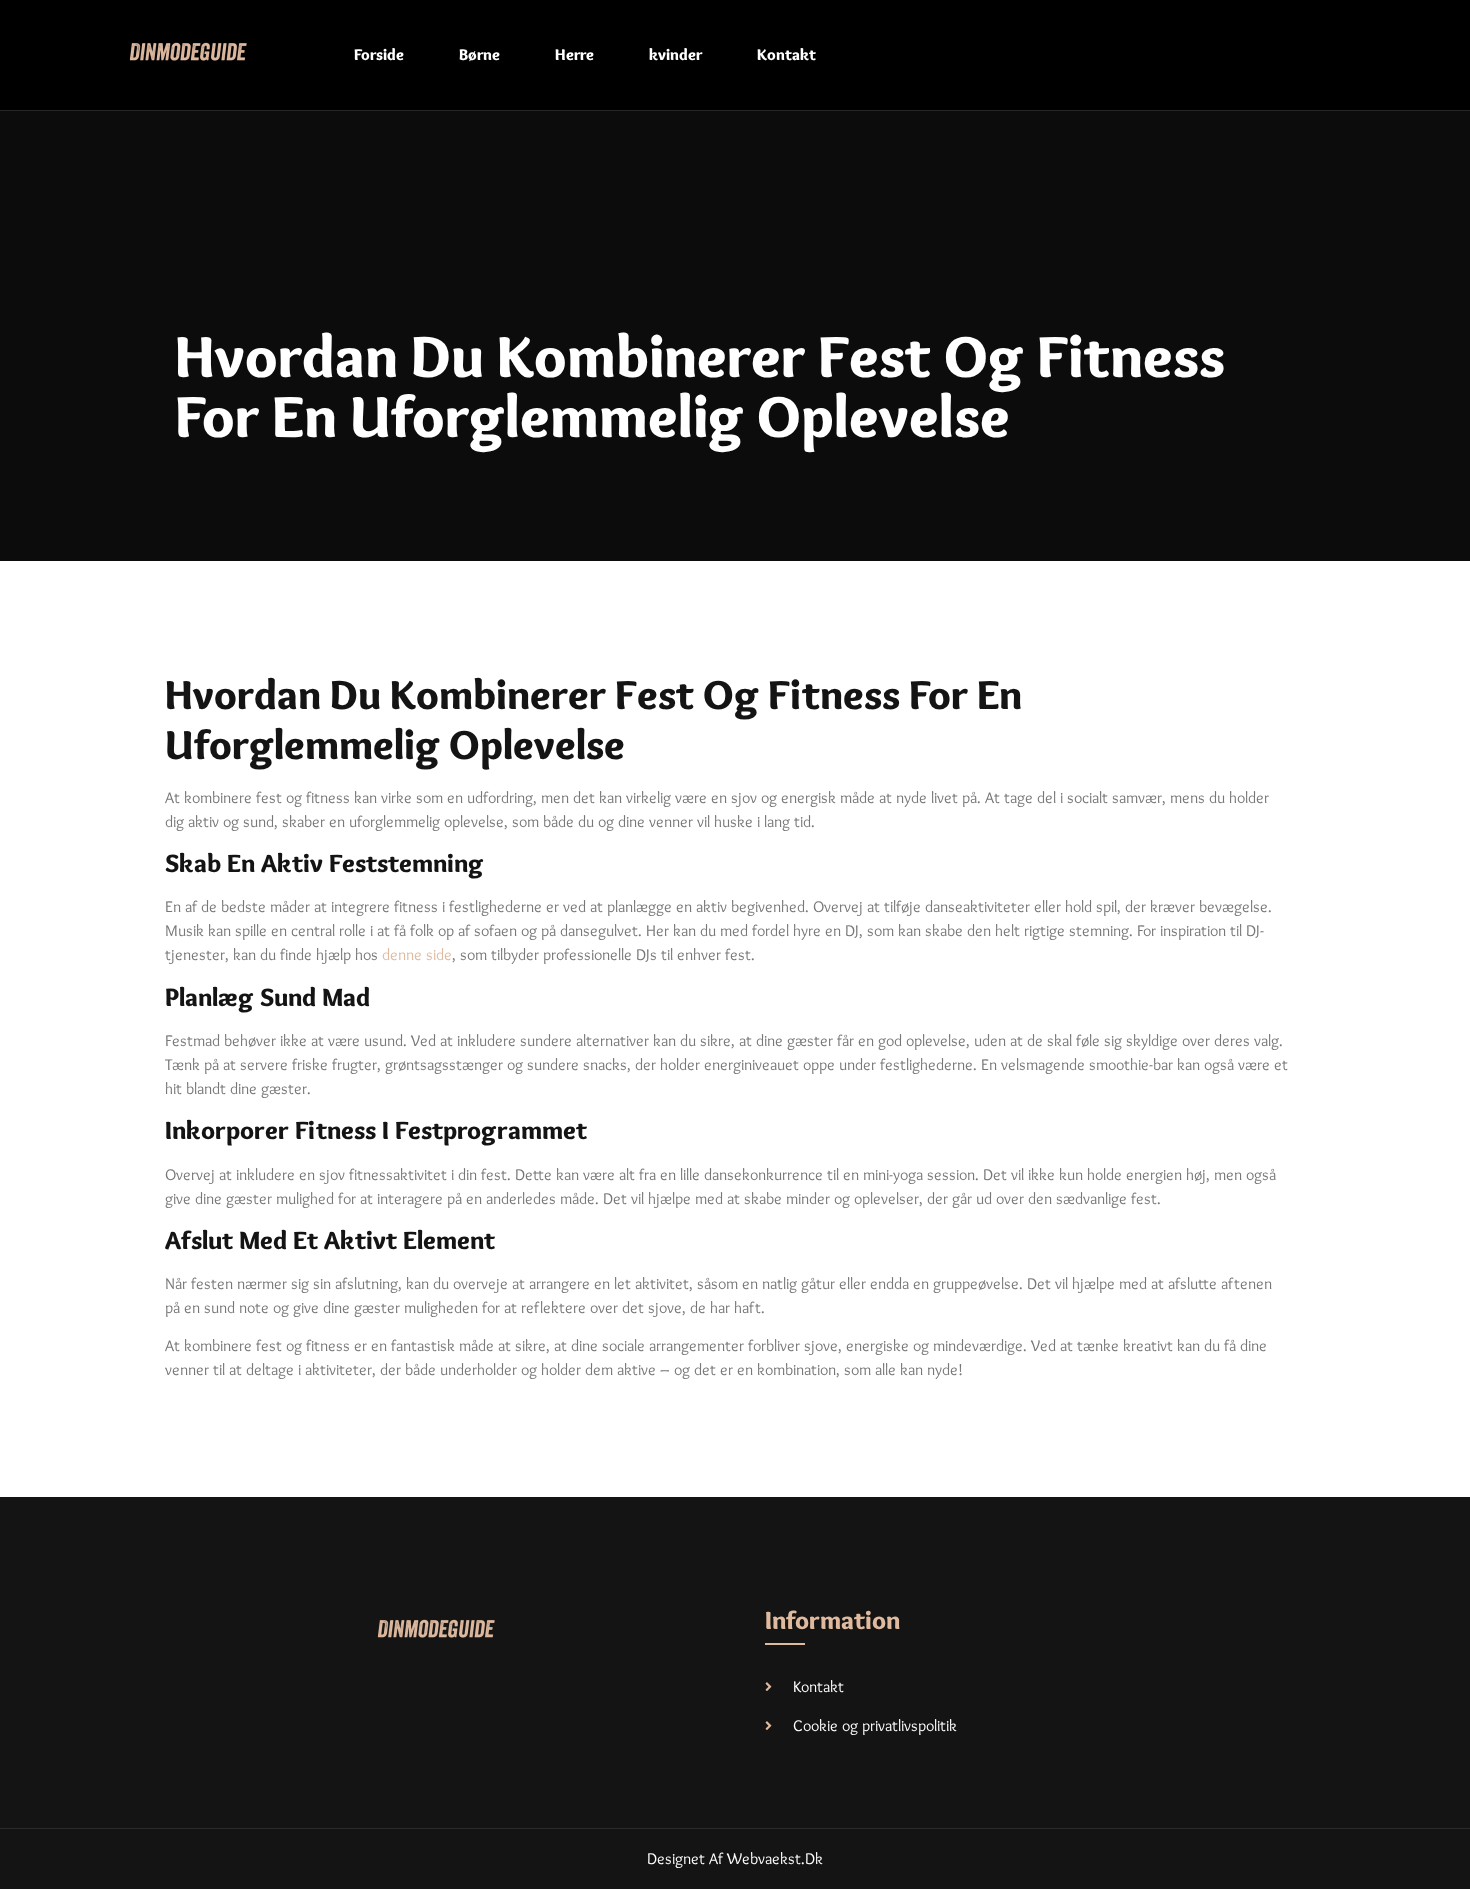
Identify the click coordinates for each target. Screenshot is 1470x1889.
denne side (417, 954)
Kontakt (786, 54)
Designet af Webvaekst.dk (735, 1858)
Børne (479, 54)
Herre (574, 54)
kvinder (675, 54)
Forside (379, 54)
